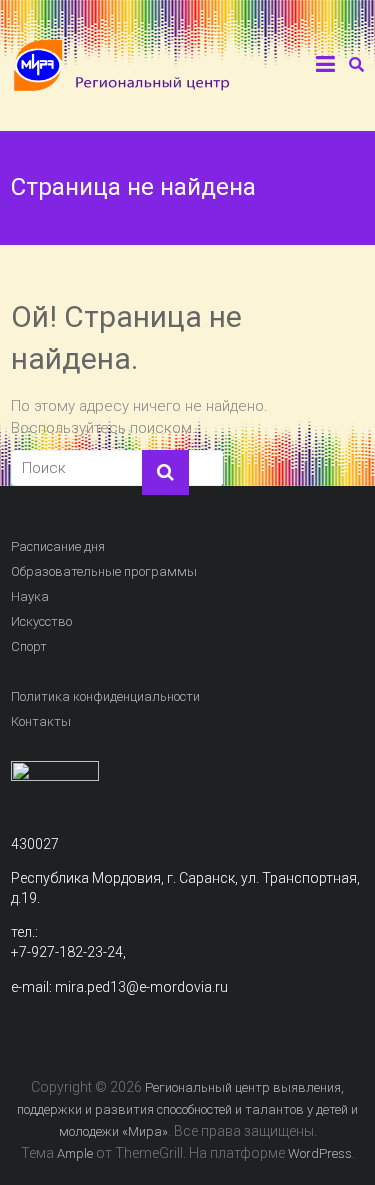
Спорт (29, 646)
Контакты (41, 721)
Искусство (41, 621)
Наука (30, 596)
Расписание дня (58, 546)
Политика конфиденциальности (105, 696)
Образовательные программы (104, 571)
